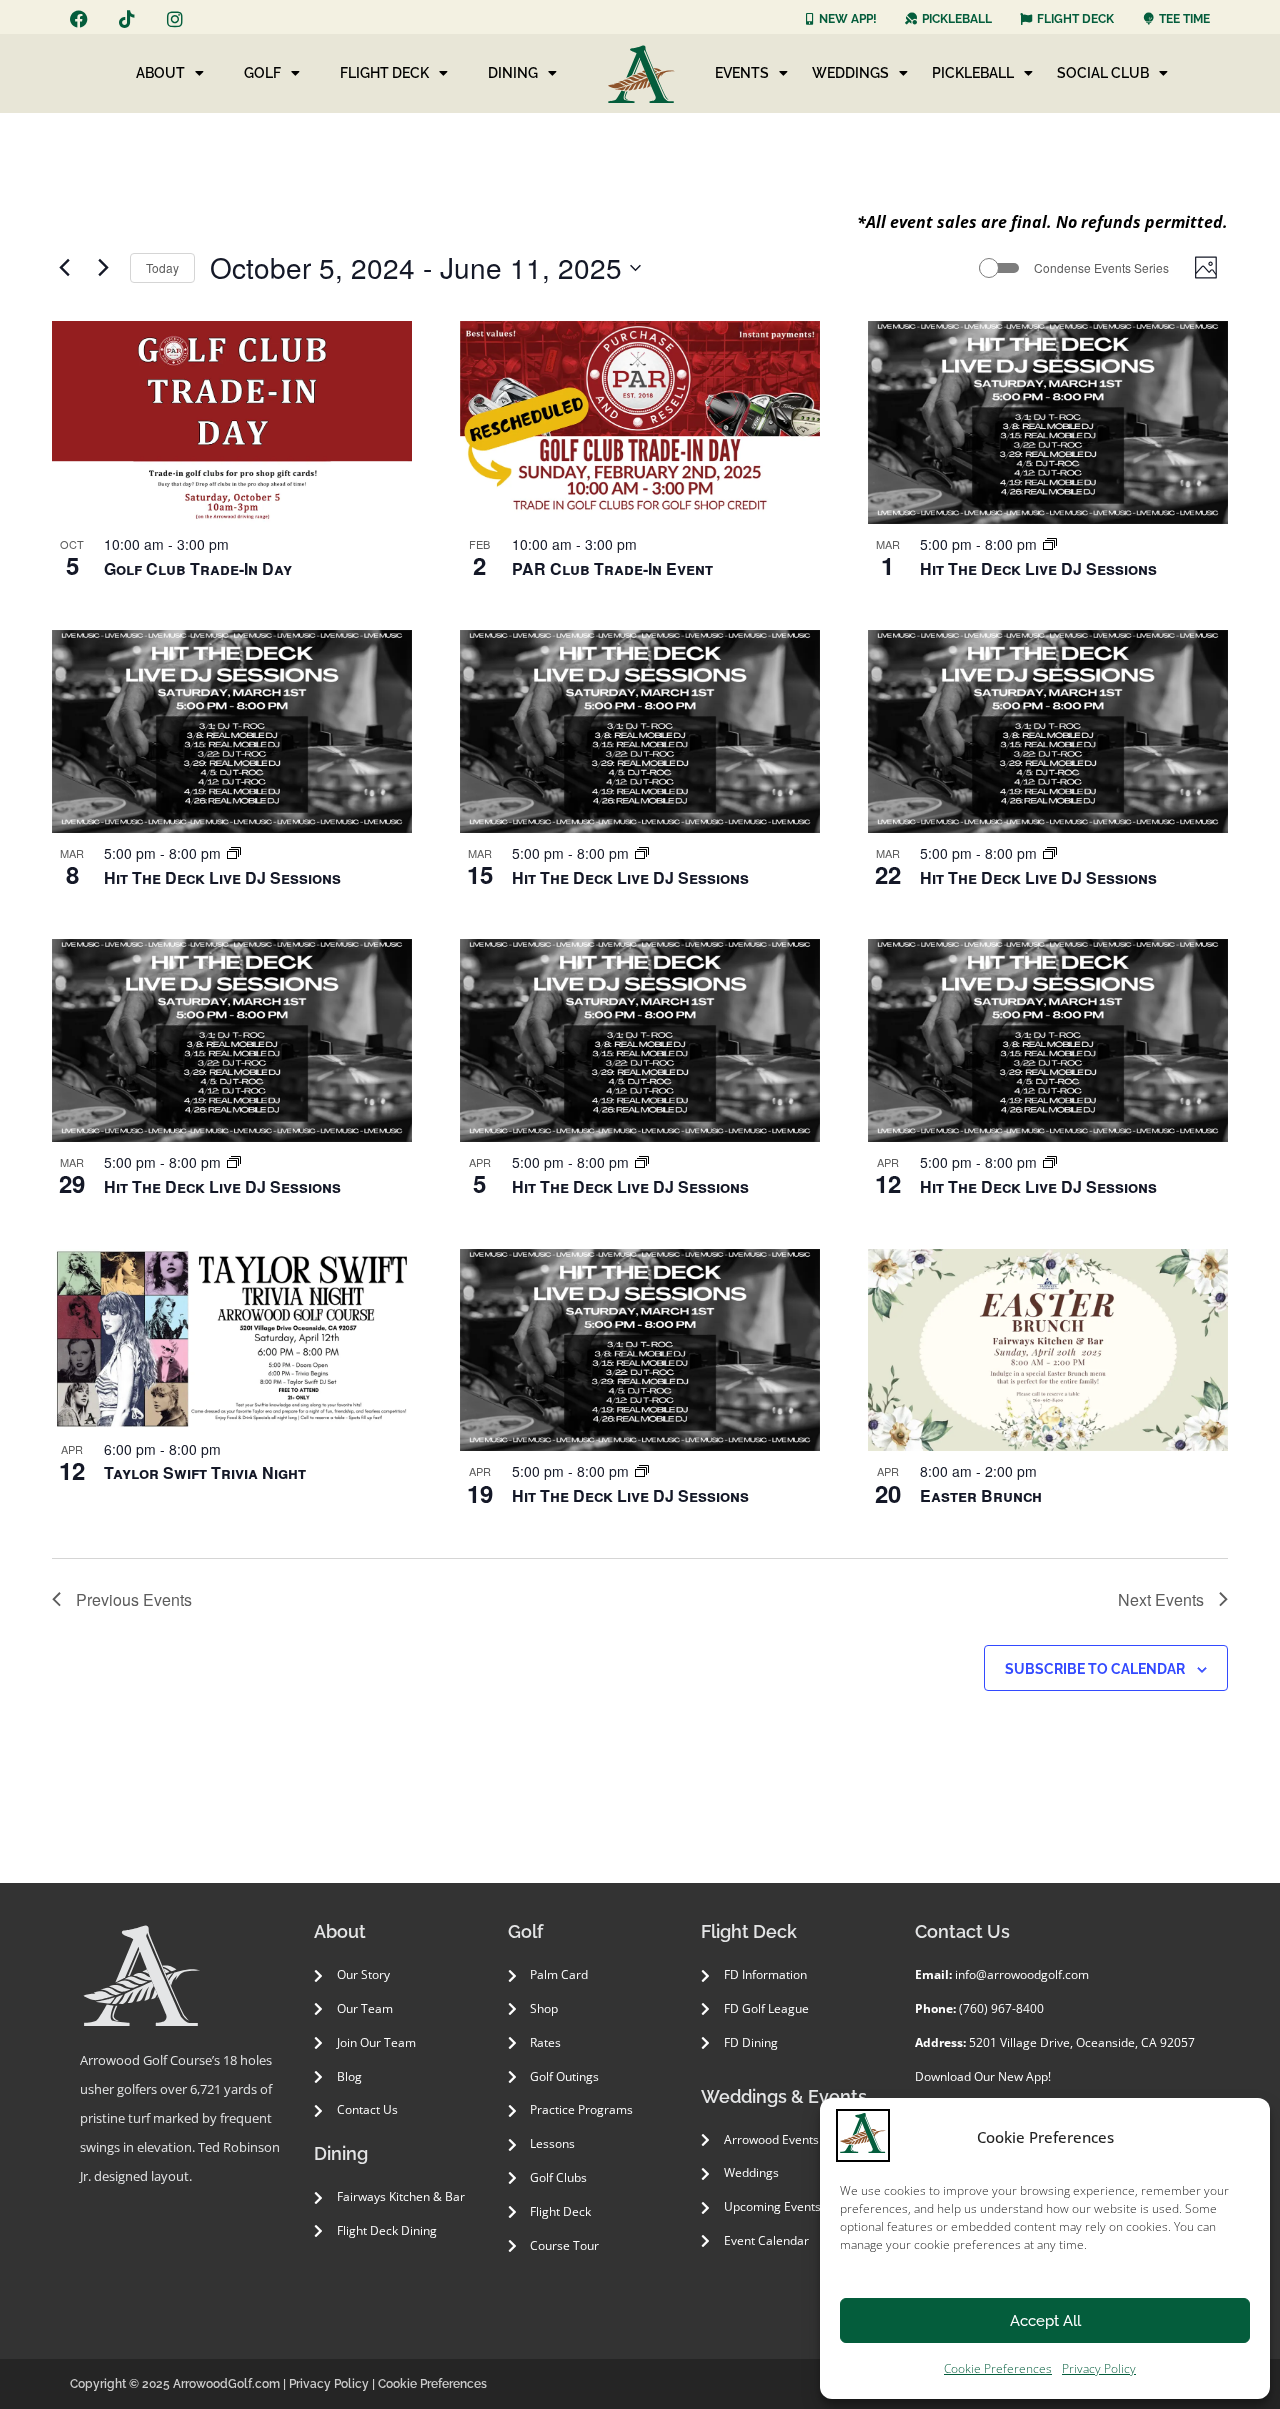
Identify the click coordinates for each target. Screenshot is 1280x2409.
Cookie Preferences (998, 2368)
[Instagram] (175, 19)
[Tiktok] (127, 19)
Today (162, 267)
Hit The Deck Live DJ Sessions (1038, 568)
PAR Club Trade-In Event (612, 568)
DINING (513, 73)
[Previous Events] (64, 268)
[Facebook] (79, 19)
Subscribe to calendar (1095, 1669)
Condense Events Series (1101, 268)
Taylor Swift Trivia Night (205, 1472)
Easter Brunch (981, 1495)
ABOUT (160, 73)
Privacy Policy (1099, 2368)
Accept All (1045, 2321)
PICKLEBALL (973, 73)
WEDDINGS (850, 73)
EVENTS (742, 73)
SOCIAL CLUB (1103, 73)
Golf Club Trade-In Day (198, 568)
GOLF (262, 73)
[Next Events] (103, 268)
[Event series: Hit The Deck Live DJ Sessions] (1050, 544)
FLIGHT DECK (384, 73)
